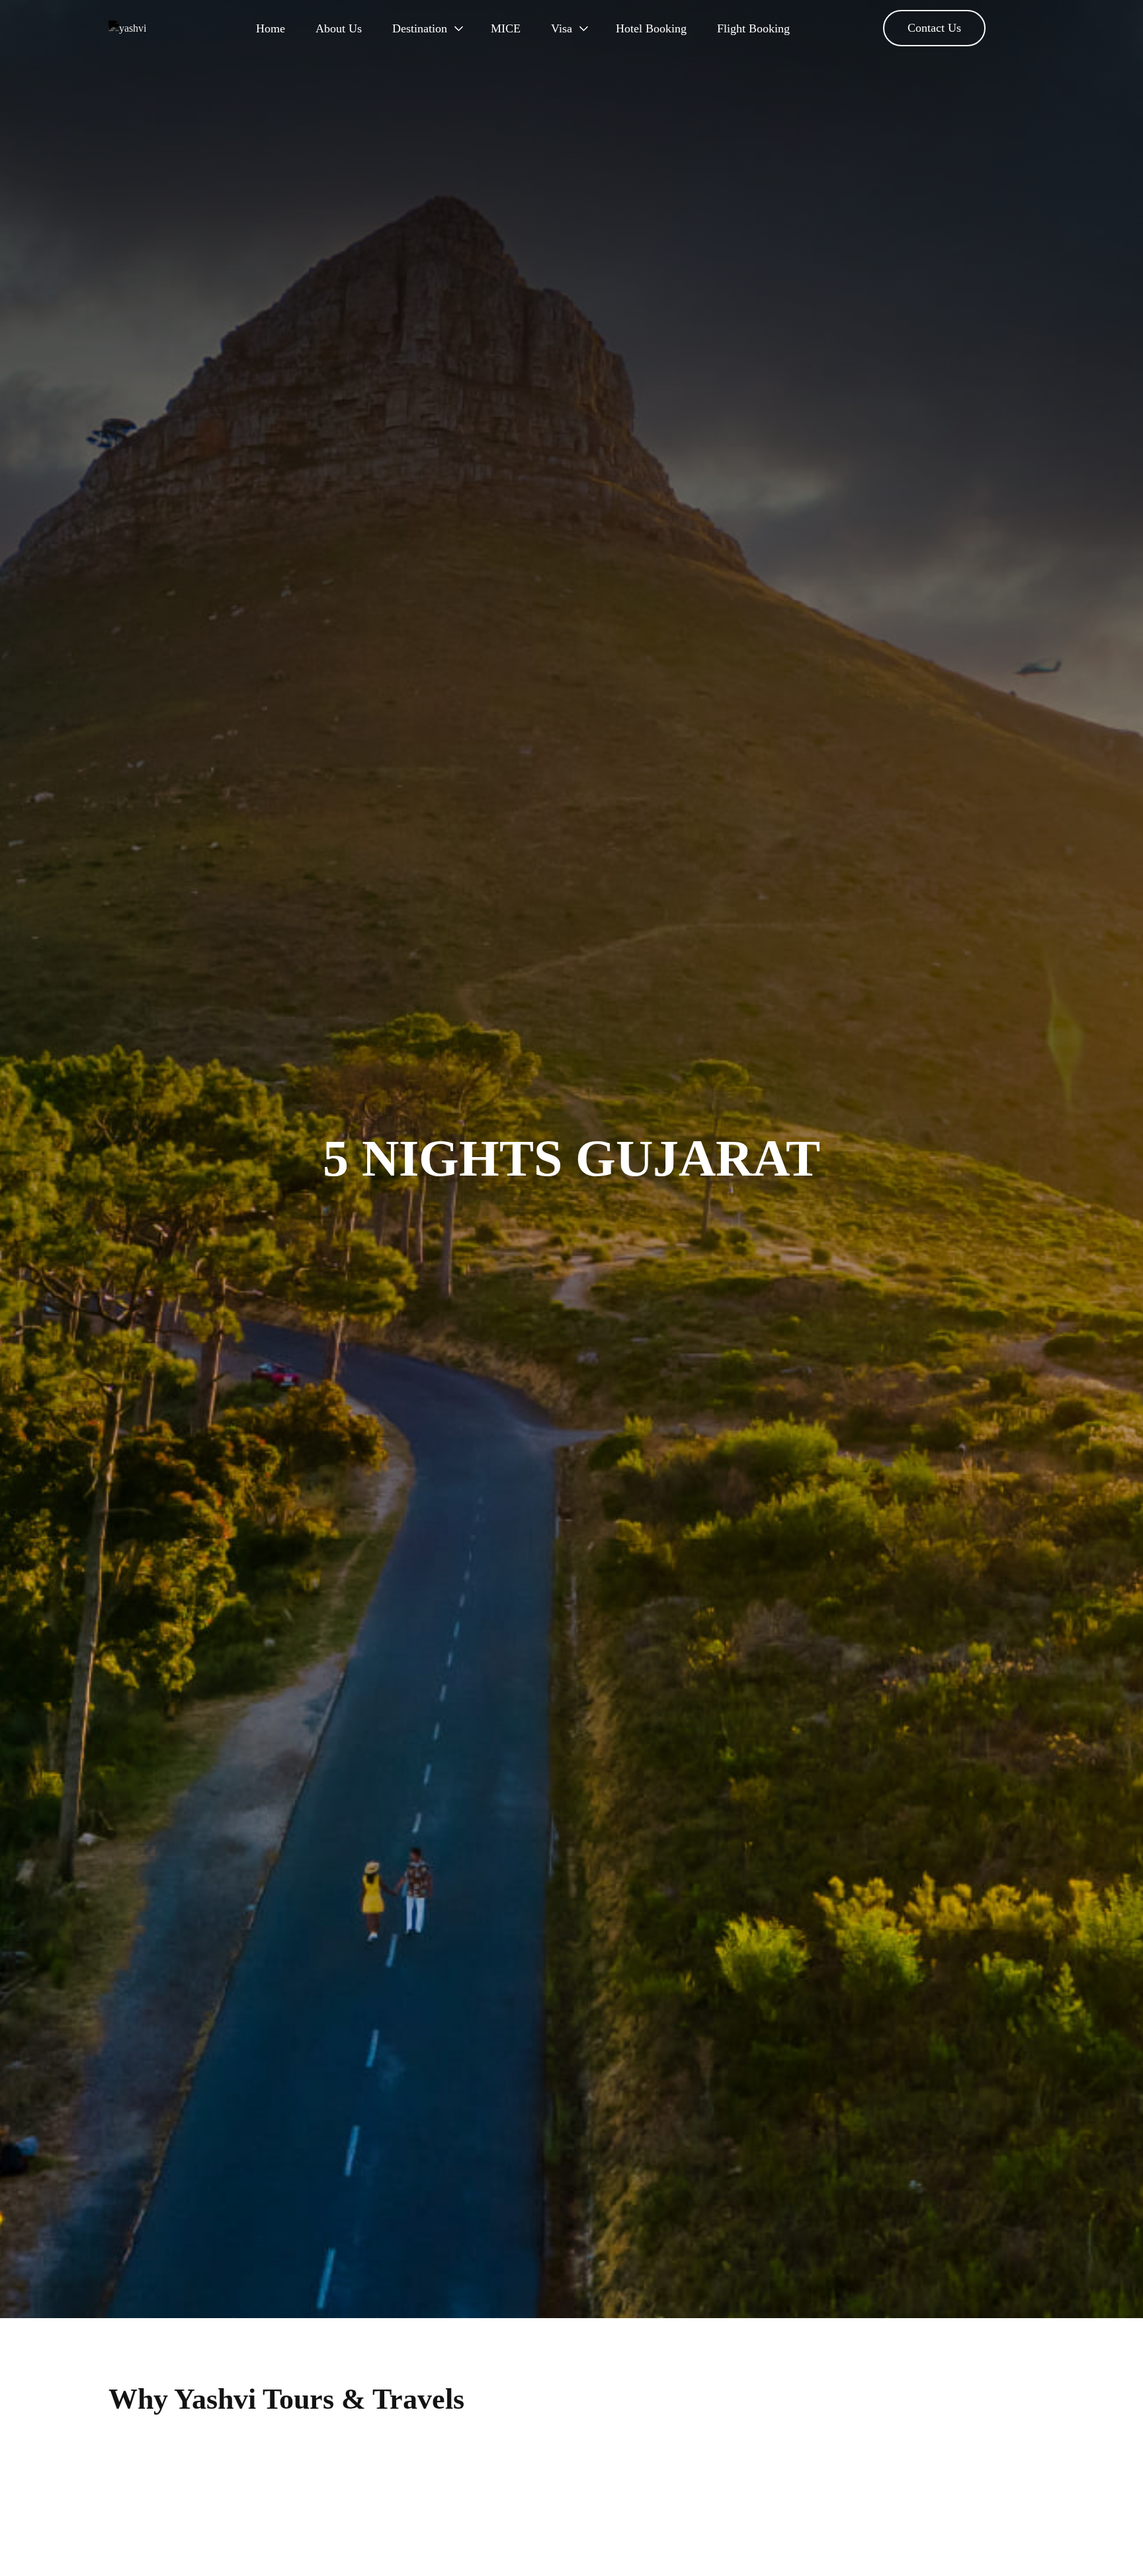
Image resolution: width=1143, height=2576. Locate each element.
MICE (506, 28)
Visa (562, 28)
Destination (420, 28)
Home (271, 28)
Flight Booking (753, 28)
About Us (339, 28)
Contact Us (934, 28)
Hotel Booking (651, 28)
